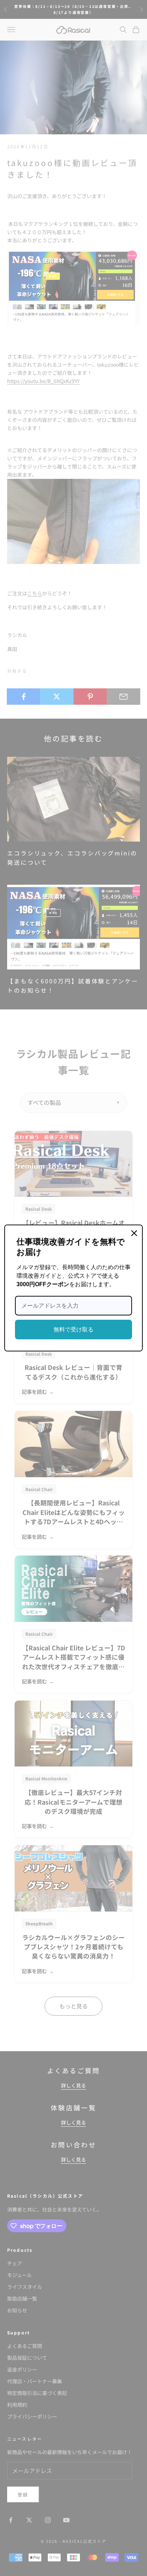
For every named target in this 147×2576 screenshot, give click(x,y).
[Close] (134, 1233)
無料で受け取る (73, 1330)
